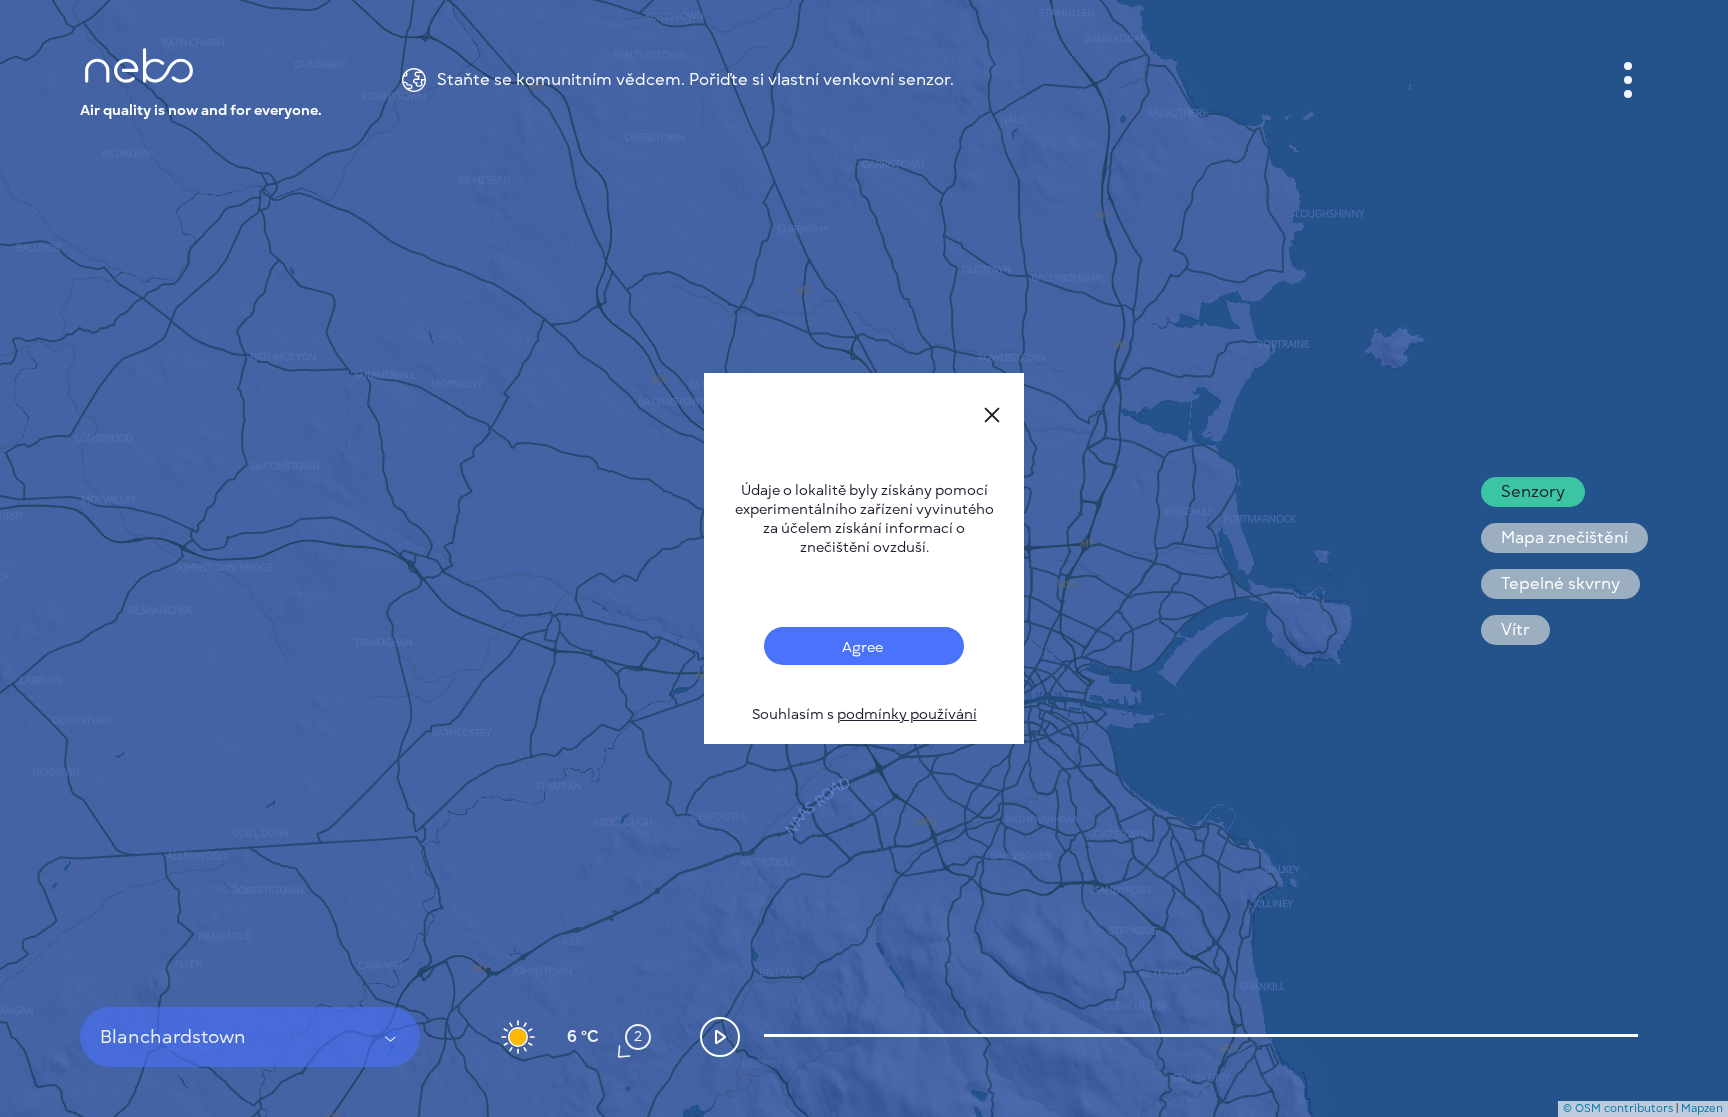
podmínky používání (907, 714)
